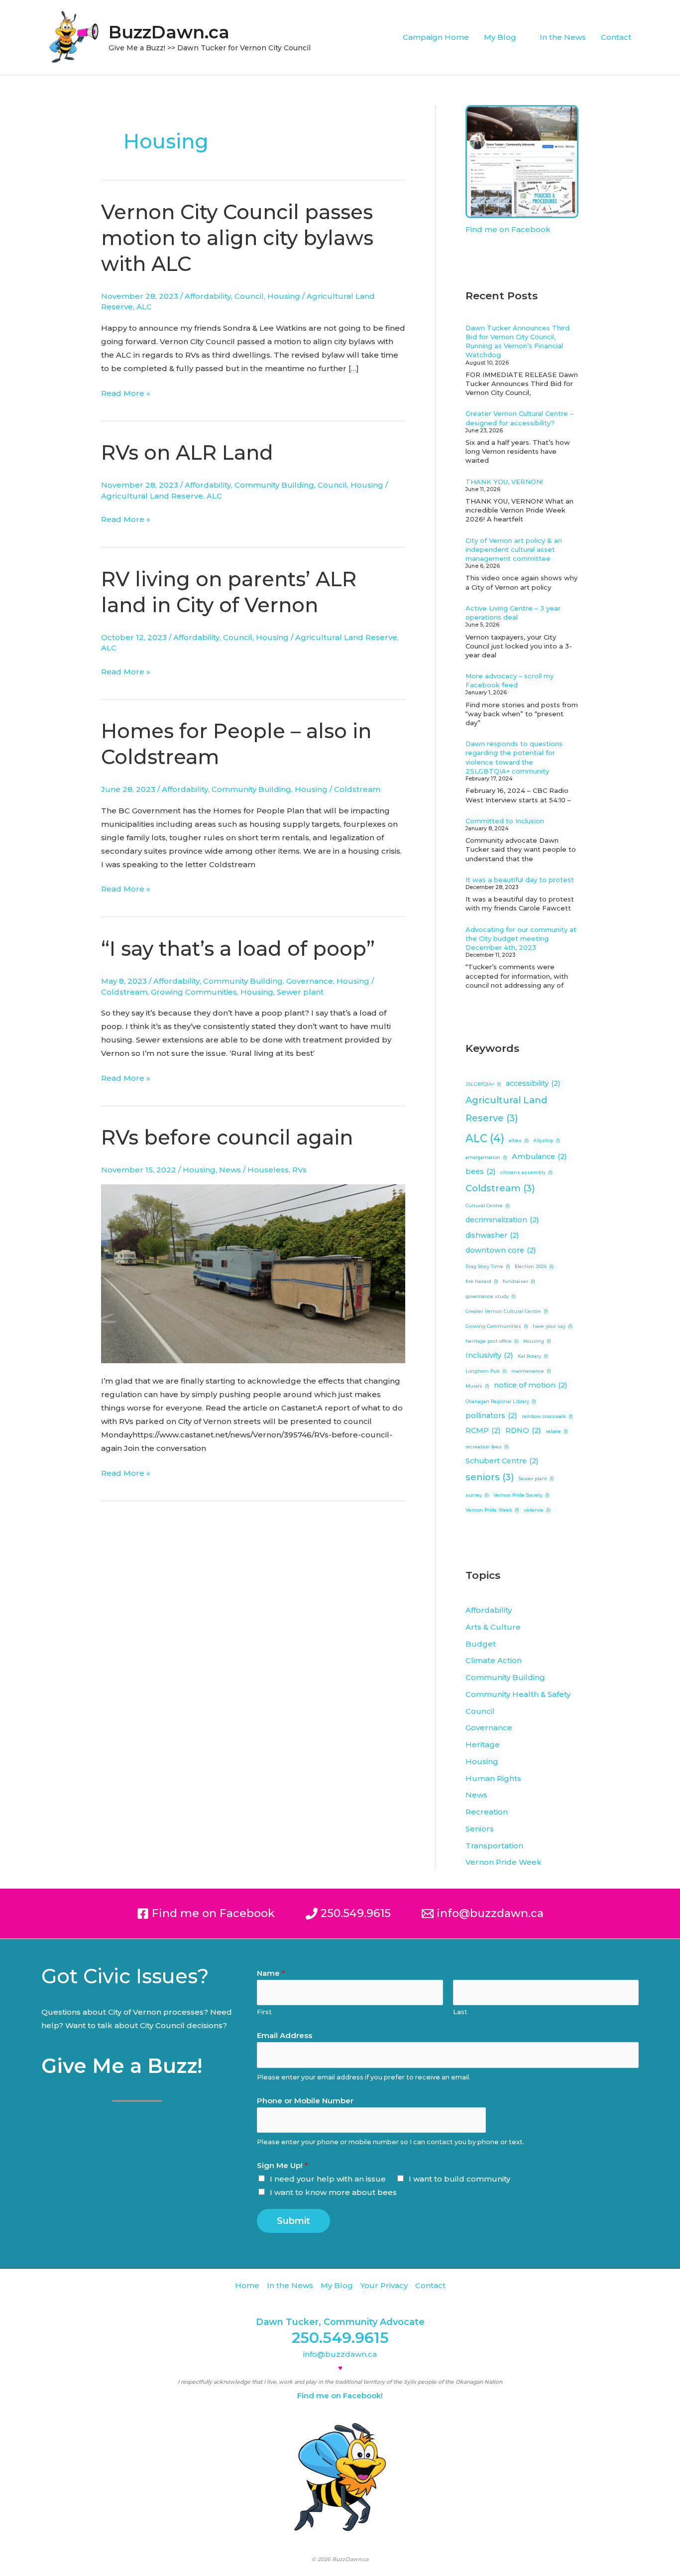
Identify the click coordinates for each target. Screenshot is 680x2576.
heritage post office (492, 1341)
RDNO (523, 1430)
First (264, 2012)
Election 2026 (534, 1266)
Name (271, 1973)
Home (247, 2285)
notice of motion (531, 1385)
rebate (557, 1431)
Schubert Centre (502, 1461)
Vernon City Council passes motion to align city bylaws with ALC (237, 238)
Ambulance (539, 1157)
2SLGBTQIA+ (483, 1084)
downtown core (501, 1250)
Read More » (126, 392)
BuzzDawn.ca (169, 32)
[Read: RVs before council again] (253, 1273)
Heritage (483, 1744)
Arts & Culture (493, 1627)
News (230, 1170)
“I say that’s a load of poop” (238, 949)
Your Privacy (384, 2285)
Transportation (494, 1846)
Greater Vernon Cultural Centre (507, 1311)
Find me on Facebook (508, 229)
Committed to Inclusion (505, 821)
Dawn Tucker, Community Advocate (340, 2322)
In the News (563, 37)
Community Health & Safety (518, 1694)
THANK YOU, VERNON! (504, 482)
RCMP (483, 1430)
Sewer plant (300, 992)
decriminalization (502, 1220)
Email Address (284, 2035)
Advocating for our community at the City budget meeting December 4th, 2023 (521, 938)
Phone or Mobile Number (305, 2101)
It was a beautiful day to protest (520, 880)
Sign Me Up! (283, 2165)
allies (519, 1140)
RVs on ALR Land (187, 452)
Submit (293, 2221)
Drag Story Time (488, 1266)
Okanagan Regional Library (501, 1401)
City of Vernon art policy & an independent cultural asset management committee (514, 549)
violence (537, 1510)
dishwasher (492, 1235)
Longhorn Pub (486, 1371)
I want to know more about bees (333, 2192)
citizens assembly (526, 1172)
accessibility (533, 1083)
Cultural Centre (488, 1206)
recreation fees (487, 1447)
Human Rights (493, 1778)
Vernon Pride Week (492, 1510)
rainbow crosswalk (547, 1416)
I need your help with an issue (328, 2179)
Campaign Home (436, 37)
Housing (284, 296)
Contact (616, 37)
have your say (553, 1326)
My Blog (500, 37)
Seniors (480, 1829)
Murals (477, 1386)
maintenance (531, 1371)
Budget (481, 1644)
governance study (491, 1296)
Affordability (208, 296)
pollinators (491, 1416)
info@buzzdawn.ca (340, 2354)
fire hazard (482, 1281)
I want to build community (459, 2179)
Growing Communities (194, 992)
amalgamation (486, 1157)
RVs (299, 1170)
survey (477, 1495)
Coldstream (357, 789)
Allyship (547, 1140)
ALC (144, 307)
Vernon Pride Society (521, 1495)
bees (481, 1171)
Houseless (268, 1170)
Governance (310, 981)
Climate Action (494, 1660)
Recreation (487, 1812)
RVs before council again (227, 1137)
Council (249, 296)
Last (460, 2012)
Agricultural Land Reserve (152, 496)
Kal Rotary (533, 1356)
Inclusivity (489, 1355)
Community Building (274, 485)
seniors (490, 1477)
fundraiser (519, 1281)
